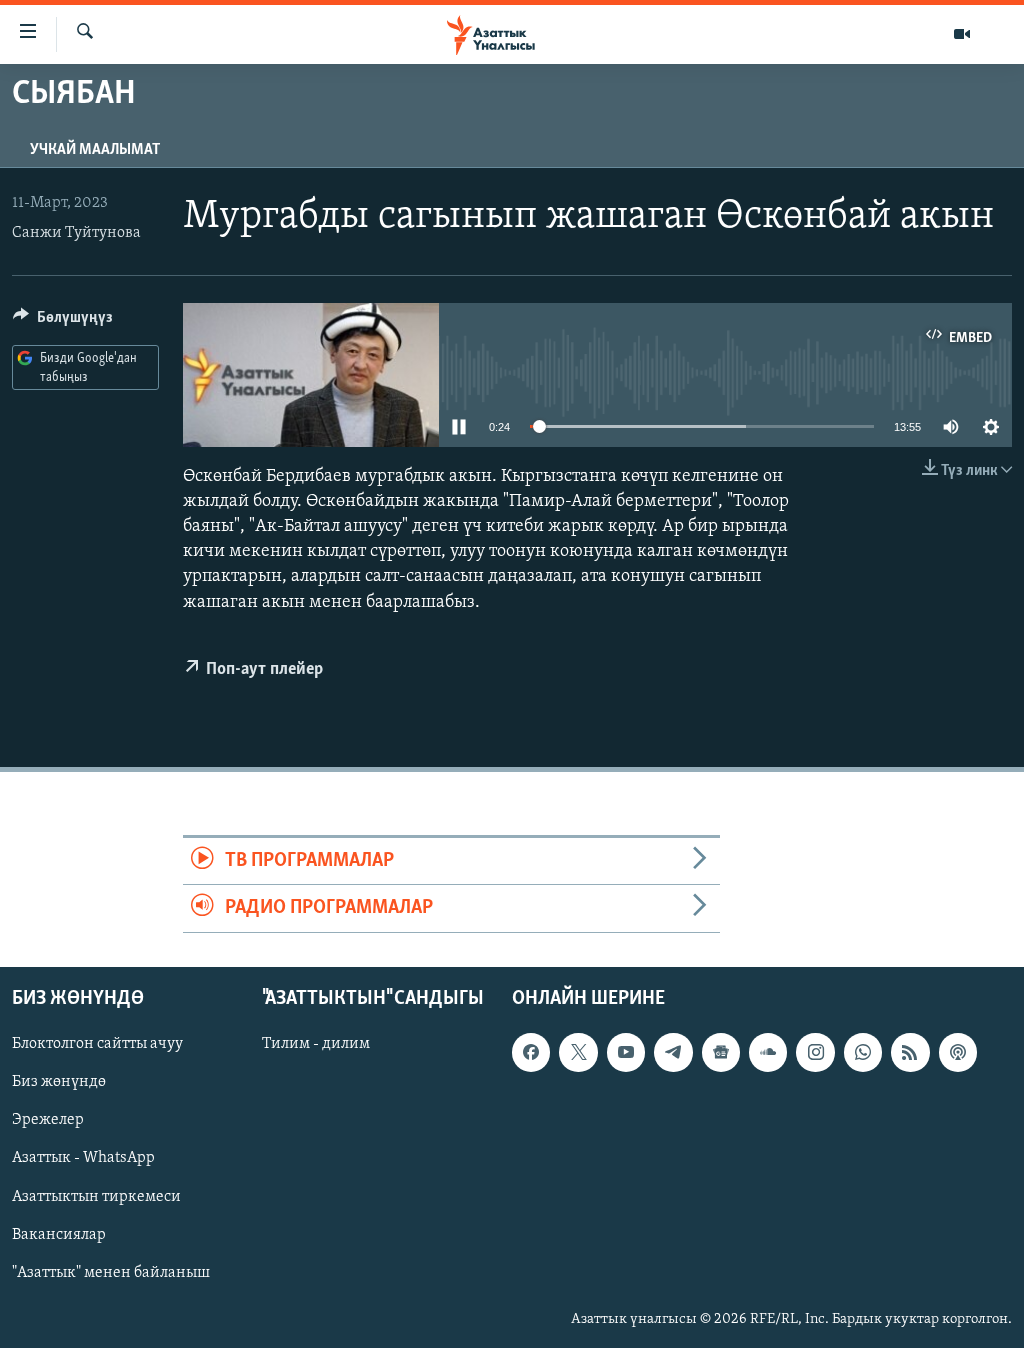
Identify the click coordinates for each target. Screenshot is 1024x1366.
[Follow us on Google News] (721, 1052)
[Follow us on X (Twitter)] (578, 1052)
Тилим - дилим (316, 1044)
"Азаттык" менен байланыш (111, 1272)
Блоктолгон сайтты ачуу (97, 1044)
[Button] (63, 322)
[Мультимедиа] (962, 34)
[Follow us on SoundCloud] (768, 1052)
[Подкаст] (958, 1052)
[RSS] (910, 1052)
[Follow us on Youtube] (626, 1052)
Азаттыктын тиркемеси (96, 1196)
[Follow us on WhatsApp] (863, 1052)
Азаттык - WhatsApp (83, 1158)
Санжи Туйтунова (76, 233)
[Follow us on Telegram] (673, 1052)
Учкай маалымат (95, 150)
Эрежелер (48, 1120)
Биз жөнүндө (59, 1082)
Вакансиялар (59, 1234)
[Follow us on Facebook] (531, 1052)
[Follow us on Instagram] (815, 1052)
